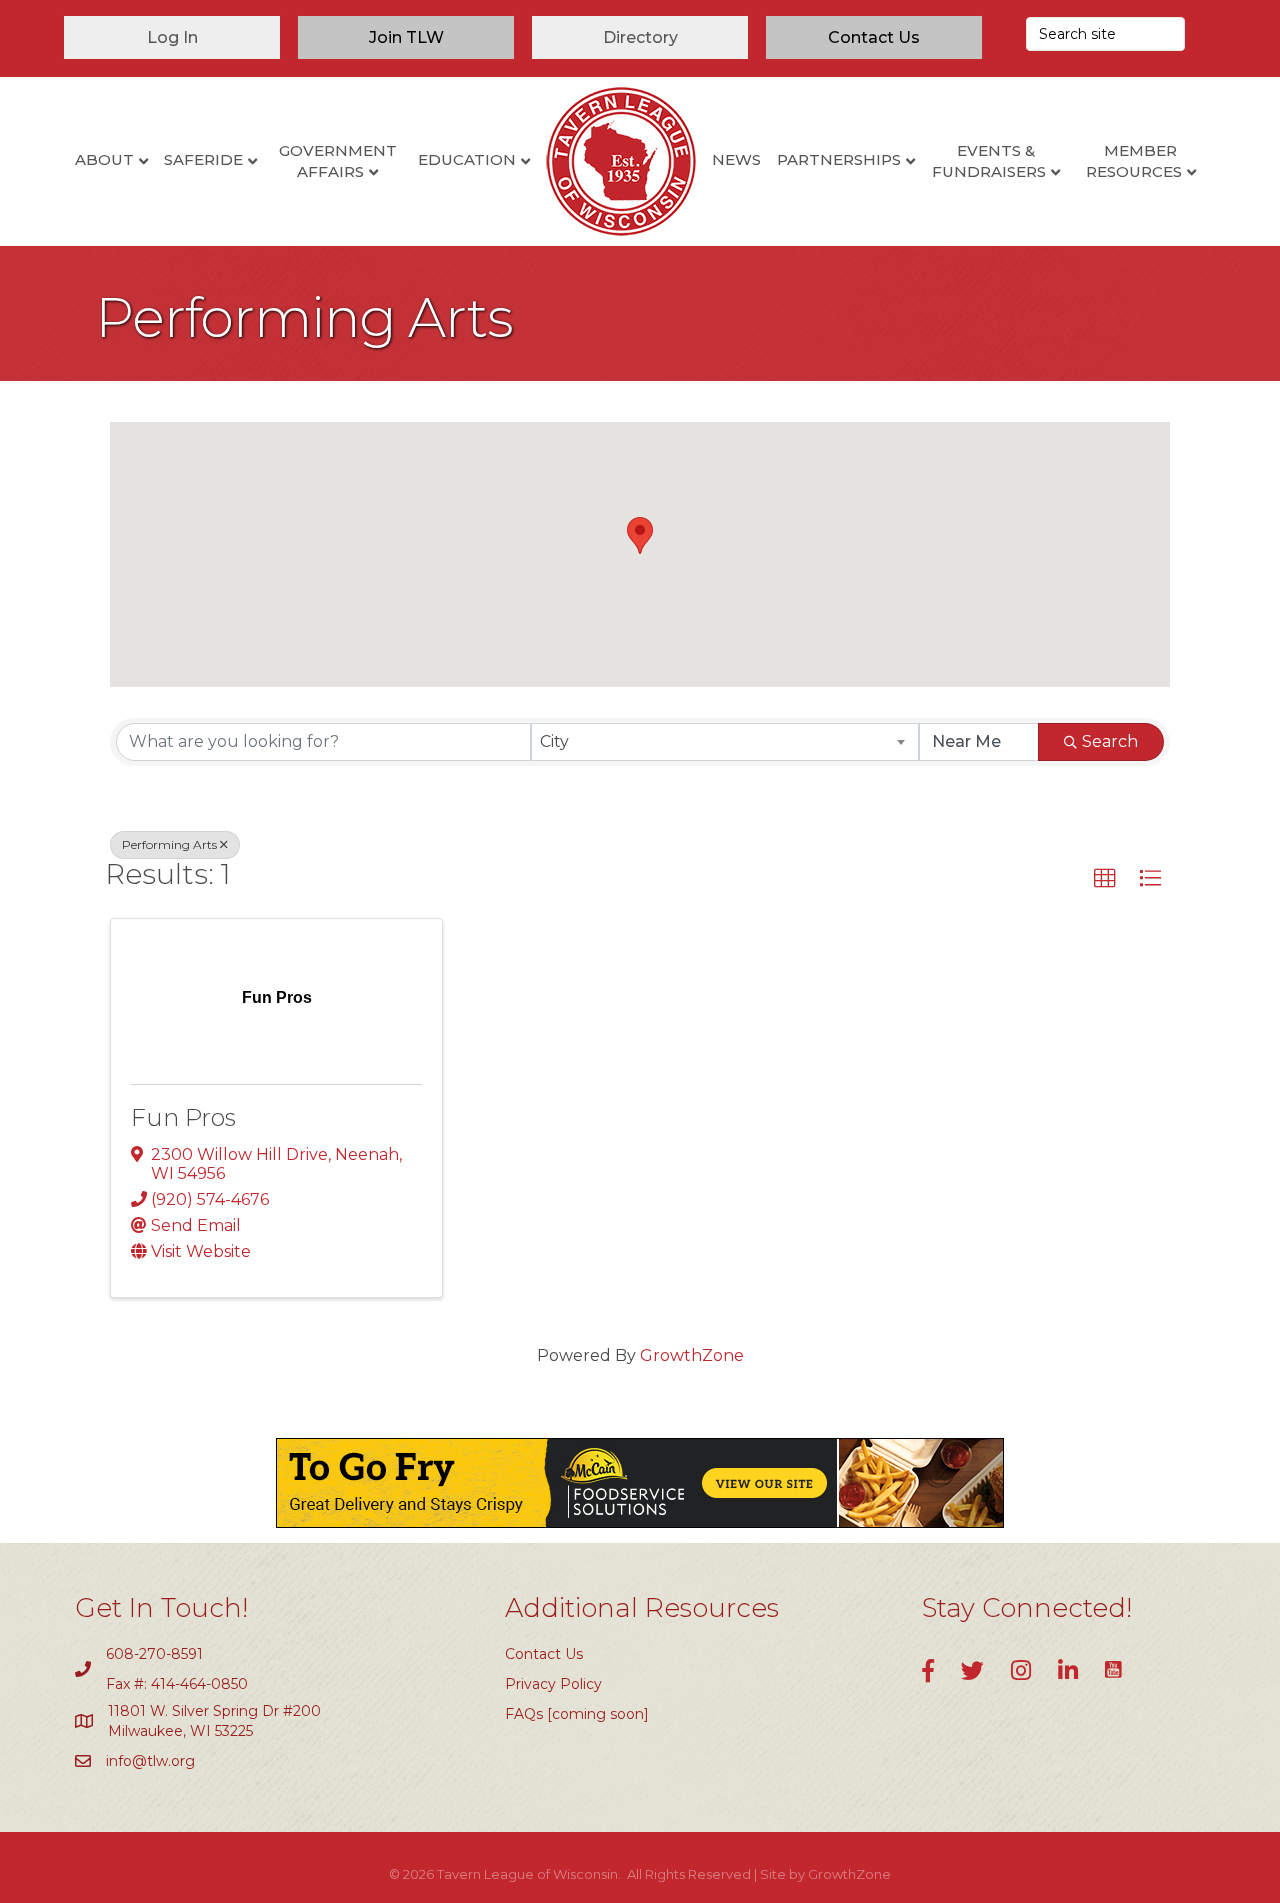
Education (467, 159)
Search (1110, 741)
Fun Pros (183, 1117)
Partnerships (839, 159)
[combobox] (725, 742)
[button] (640, 535)
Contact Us (544, 1654)
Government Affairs (338, 161)
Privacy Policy (553, 1684)
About (104, 159)
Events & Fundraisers (989, 161)
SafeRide (203, 159)
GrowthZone (692, 1355)
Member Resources (1134, 161)
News (736, 159)
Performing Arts (169, 844)
